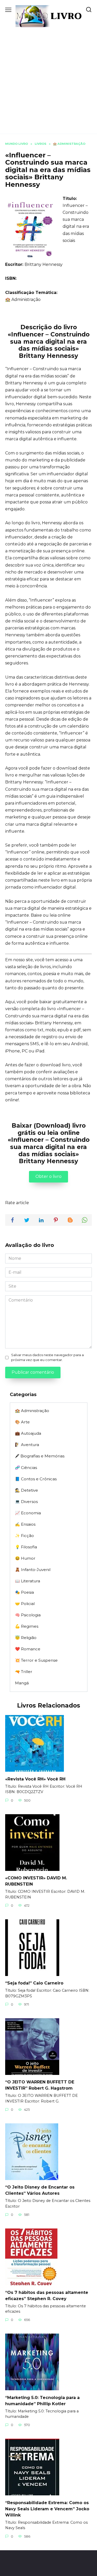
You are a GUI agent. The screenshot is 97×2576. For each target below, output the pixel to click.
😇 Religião (26, 1638)
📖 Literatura (28, 1581)
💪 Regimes (27, 1626)
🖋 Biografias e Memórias (40, 1456)
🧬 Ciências (26, 1468)
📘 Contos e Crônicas (36, 1479)
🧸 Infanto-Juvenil (33, 1570)
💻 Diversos (26, 1502)
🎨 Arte (22, 1422)
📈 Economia (28, 1513)
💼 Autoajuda (28, 1433)
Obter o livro (48, 1176)
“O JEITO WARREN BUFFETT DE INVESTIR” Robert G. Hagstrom (40, 2085)
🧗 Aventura (27, 1445)
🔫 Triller (24, 1672)
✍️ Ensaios (25, 1524)
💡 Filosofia (26, 1547)
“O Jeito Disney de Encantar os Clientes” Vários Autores (40, 2190)
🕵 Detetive (27, 1490)
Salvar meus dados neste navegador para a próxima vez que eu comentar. (47, 1357)
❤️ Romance (28, 1649)
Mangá (22, 1683)
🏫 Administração (23, 299)
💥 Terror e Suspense (36, 1660)
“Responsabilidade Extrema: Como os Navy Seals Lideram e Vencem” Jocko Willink (47, 2509)
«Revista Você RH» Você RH (35, 1779)
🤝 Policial (25, 1604)
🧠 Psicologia (28, 1615)
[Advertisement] (48, 78)
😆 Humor (25, 1558)
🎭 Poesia (24, 1592)
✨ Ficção (24, 1536)
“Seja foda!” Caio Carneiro (34, 1983)
